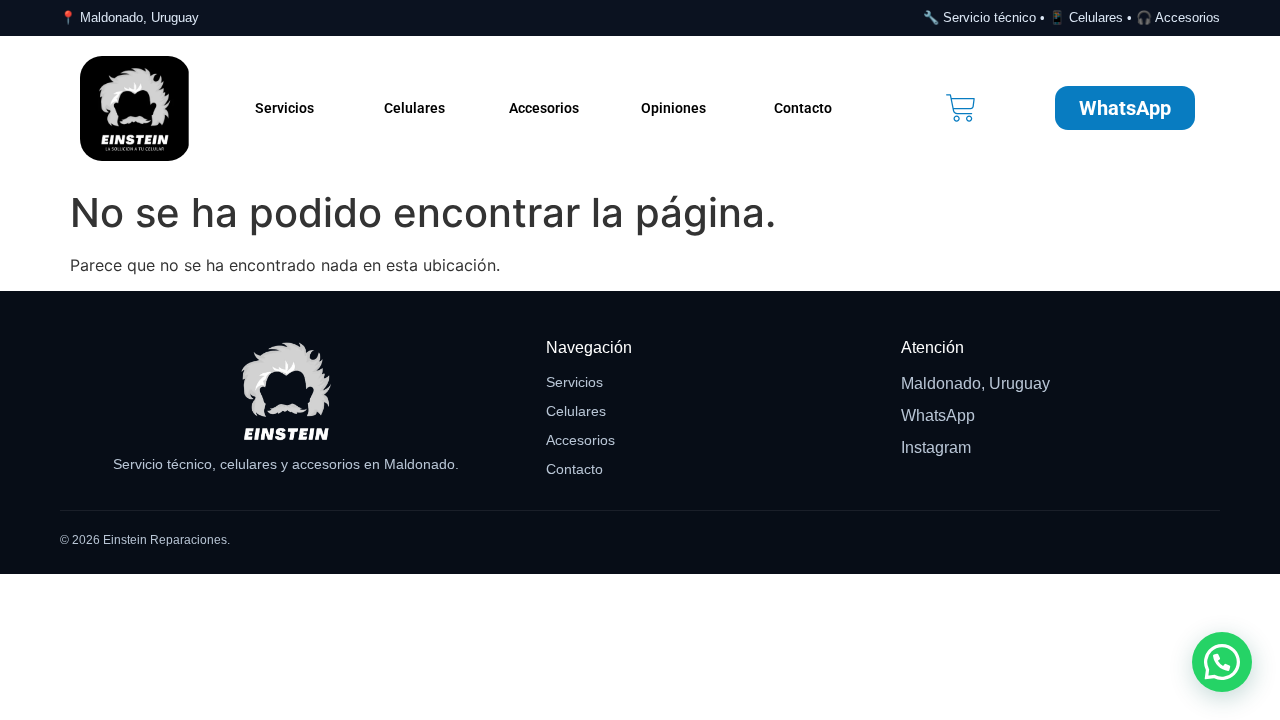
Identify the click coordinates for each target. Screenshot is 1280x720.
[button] (1222, 662)
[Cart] (961, 108)
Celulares (414, 108)
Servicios (284, 108)
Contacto (803, 108)
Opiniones (673, 108)
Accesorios (544, 108)
